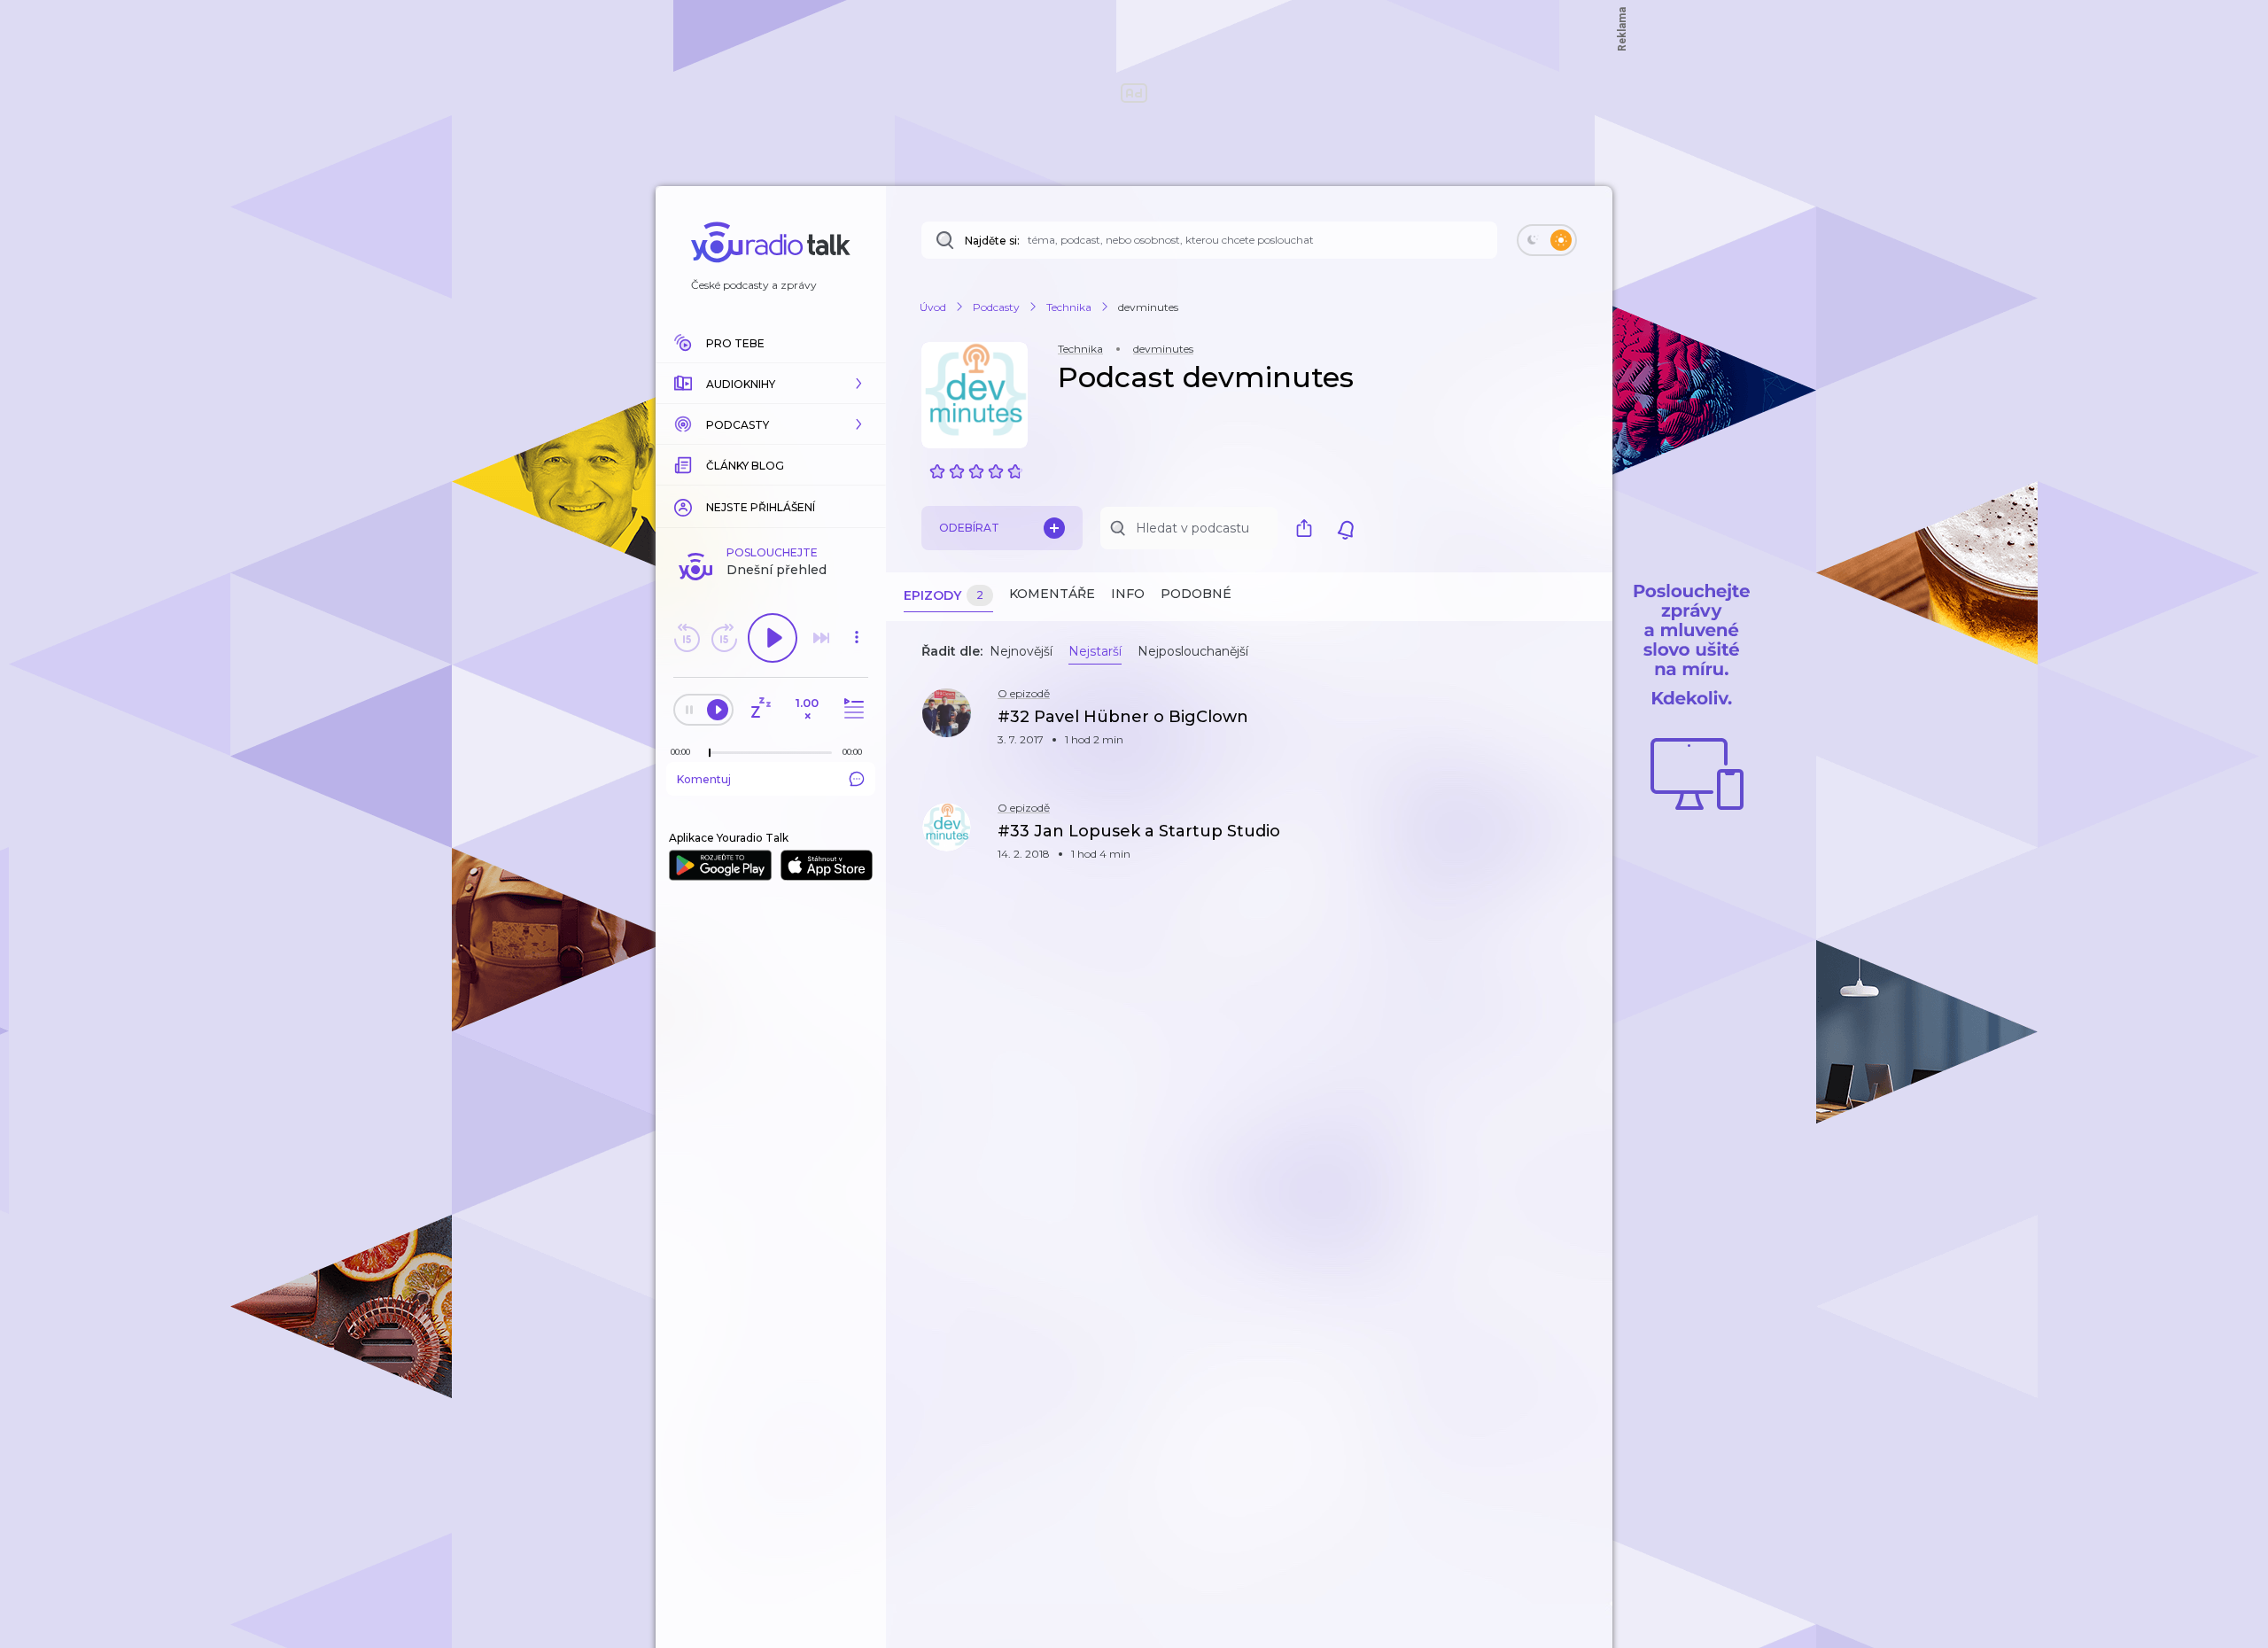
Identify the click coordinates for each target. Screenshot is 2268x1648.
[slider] (710, 753)
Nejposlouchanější (1193, 651)
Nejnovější (1021, 651)
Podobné (1196, 594)
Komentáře (1052, 594)
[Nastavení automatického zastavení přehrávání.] (760, 709)
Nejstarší (1095, 651)
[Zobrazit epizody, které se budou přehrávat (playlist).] (851, 709)
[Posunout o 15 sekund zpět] (687, 638)
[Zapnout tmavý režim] (1547, 240)
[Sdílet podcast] (1309, 528)
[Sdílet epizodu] (1577, 726)
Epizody (944, 595)
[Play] (773, 638)
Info (1128, 594)
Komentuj (704, 779)
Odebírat (969, 528)
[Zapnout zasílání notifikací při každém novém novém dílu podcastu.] (1346, 528)
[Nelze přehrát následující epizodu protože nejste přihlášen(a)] (821, 638)
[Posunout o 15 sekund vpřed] (724, 638)
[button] (771, 384)
